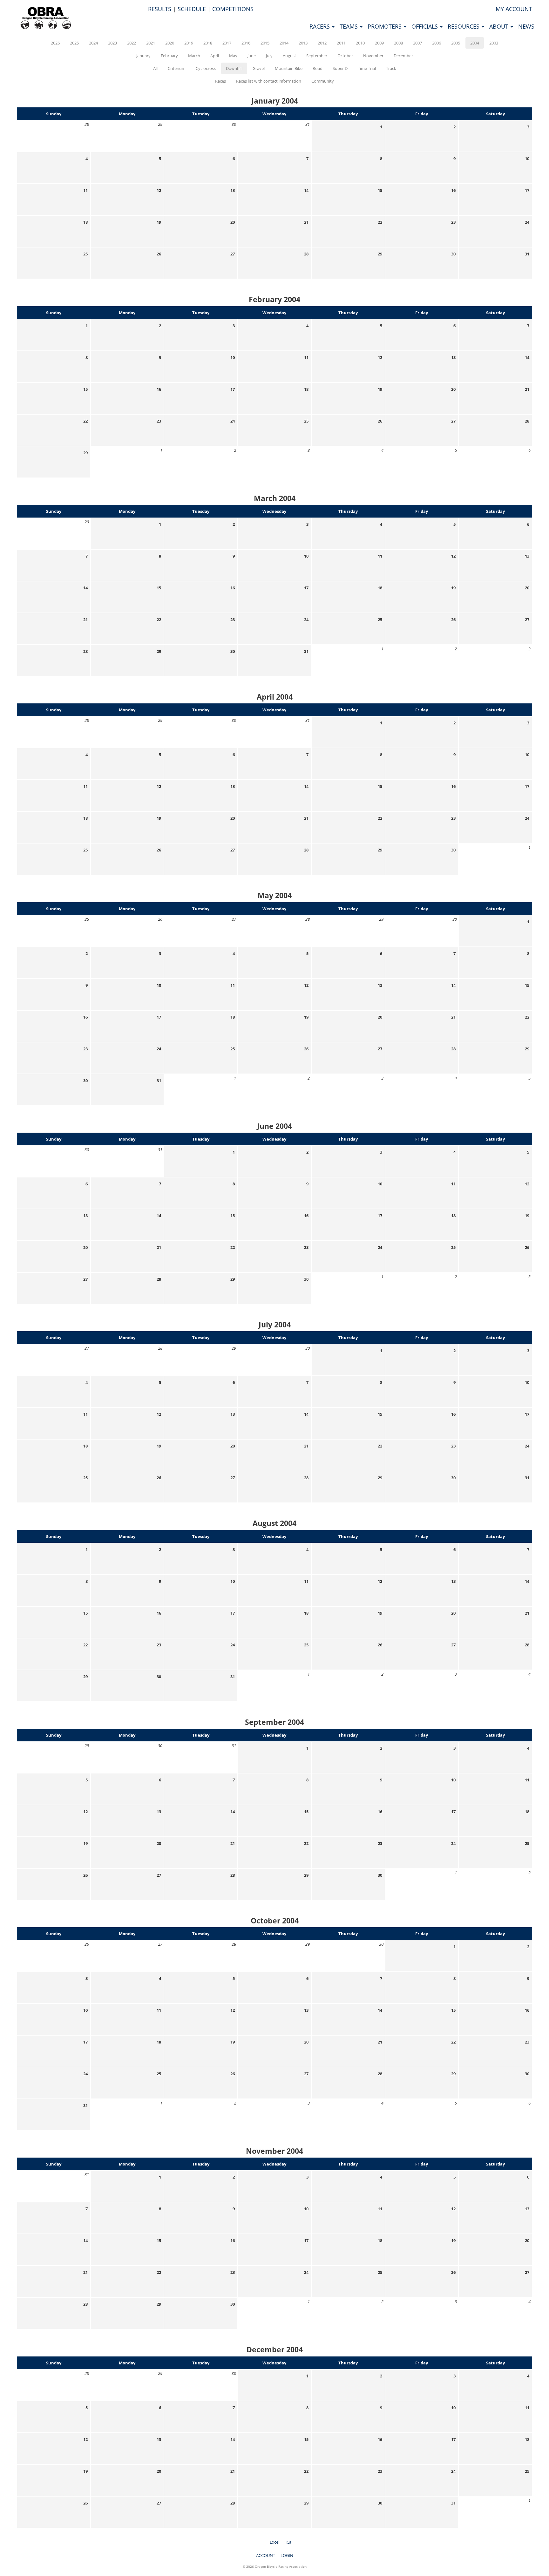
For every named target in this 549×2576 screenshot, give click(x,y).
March (194, 56)
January (143, 56)
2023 (112, 43)
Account (266, 2555)
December (403, 56)
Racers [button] (320, 26)
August (289, 56)
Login (287, 2555)
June (252, 56)
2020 (170, 43)
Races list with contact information (269, 81)
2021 (151, 43)
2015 (265, 43)
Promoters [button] (385, 26)
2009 (379, 43)
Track (391, 68)
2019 (189, 43)
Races (220, 81)
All (155, 68)
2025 (74, 43)
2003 (494, 43)
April (215, 56)
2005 (456, 43)
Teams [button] (349, 26)
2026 (55, 43)
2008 (398, 43)
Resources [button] (464, 26)
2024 (93, 43)
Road (318, 68)
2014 (284, 43)
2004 (475, 43)
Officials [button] (425, 26)
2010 (360, 43)
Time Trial (367, 68)
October (345, 56)
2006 (437, 43)
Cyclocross (206, 68)
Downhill (234, 68)
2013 (303, 43)
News (526, 26)
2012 (322, 43)
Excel (274, 2542)
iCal (289, 2542)
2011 (341, 43)
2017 (227, 43)
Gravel (259, 68)
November (373, 56)
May (233, 56)
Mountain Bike (289, 68)
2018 (208, 43)
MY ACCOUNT (514, 9)
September (317, 56)
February (169, 56)
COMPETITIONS (233, 9)
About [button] (500, 26)
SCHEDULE (192, 9)
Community (323, 81)
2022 (132, 43)
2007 (417, 43)
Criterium (177, 68)
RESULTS (160, 9)
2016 (246, 43)
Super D (340, 68)
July (269, 56)
